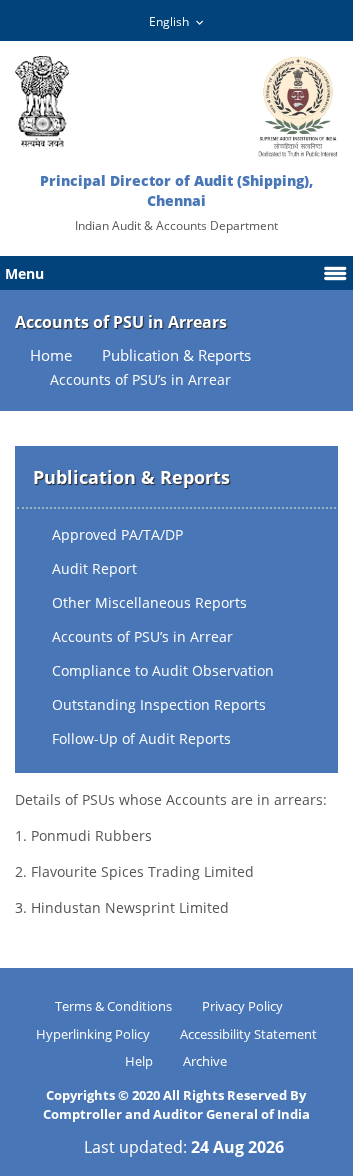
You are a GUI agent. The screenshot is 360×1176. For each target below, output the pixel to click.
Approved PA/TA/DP (117, 534)
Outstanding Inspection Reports (159, 704)
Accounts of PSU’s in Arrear (142, 636)
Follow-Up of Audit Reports (141, 738)
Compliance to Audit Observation (163, 670)
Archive (205, 1061)
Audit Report (94, 568)
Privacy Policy (242, 1006)
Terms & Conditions (113, 1006)
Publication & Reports (176, 355)
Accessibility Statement (248, 1034)
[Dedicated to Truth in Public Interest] (42, 101)
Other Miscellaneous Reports (149, 602)
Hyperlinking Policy (93, 1034)
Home (51, 355)
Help (139, 1061)
